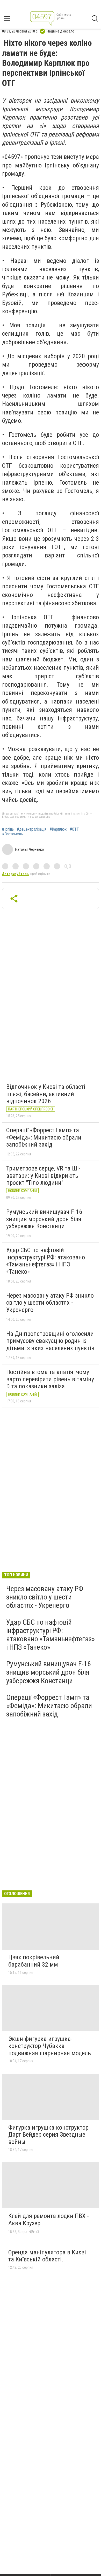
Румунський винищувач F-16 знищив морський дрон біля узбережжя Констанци (44, 1219)
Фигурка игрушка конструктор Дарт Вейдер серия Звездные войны (48, 2135)
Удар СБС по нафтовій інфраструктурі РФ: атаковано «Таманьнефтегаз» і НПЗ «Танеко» (46, 1261)
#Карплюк (58, 829)
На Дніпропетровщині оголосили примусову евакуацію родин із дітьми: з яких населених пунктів (50, 1341)
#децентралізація (32, 829)
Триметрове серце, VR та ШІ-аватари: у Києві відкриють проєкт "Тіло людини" (43, 1176)
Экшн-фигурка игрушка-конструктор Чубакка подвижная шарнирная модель (50, 2046)
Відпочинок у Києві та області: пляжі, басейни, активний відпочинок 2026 (46, 1094)
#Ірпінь (8, 829)
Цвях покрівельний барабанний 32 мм (34, 1961)
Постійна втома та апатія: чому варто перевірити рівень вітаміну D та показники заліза (50, 1379)
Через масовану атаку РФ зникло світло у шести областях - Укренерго (50, 1303)
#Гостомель (12, 834)
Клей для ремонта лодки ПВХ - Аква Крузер (49, 2220)
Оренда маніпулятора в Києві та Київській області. (47, 2256)
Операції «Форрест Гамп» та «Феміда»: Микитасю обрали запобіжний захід (44, 1137)
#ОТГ (74, 829)
